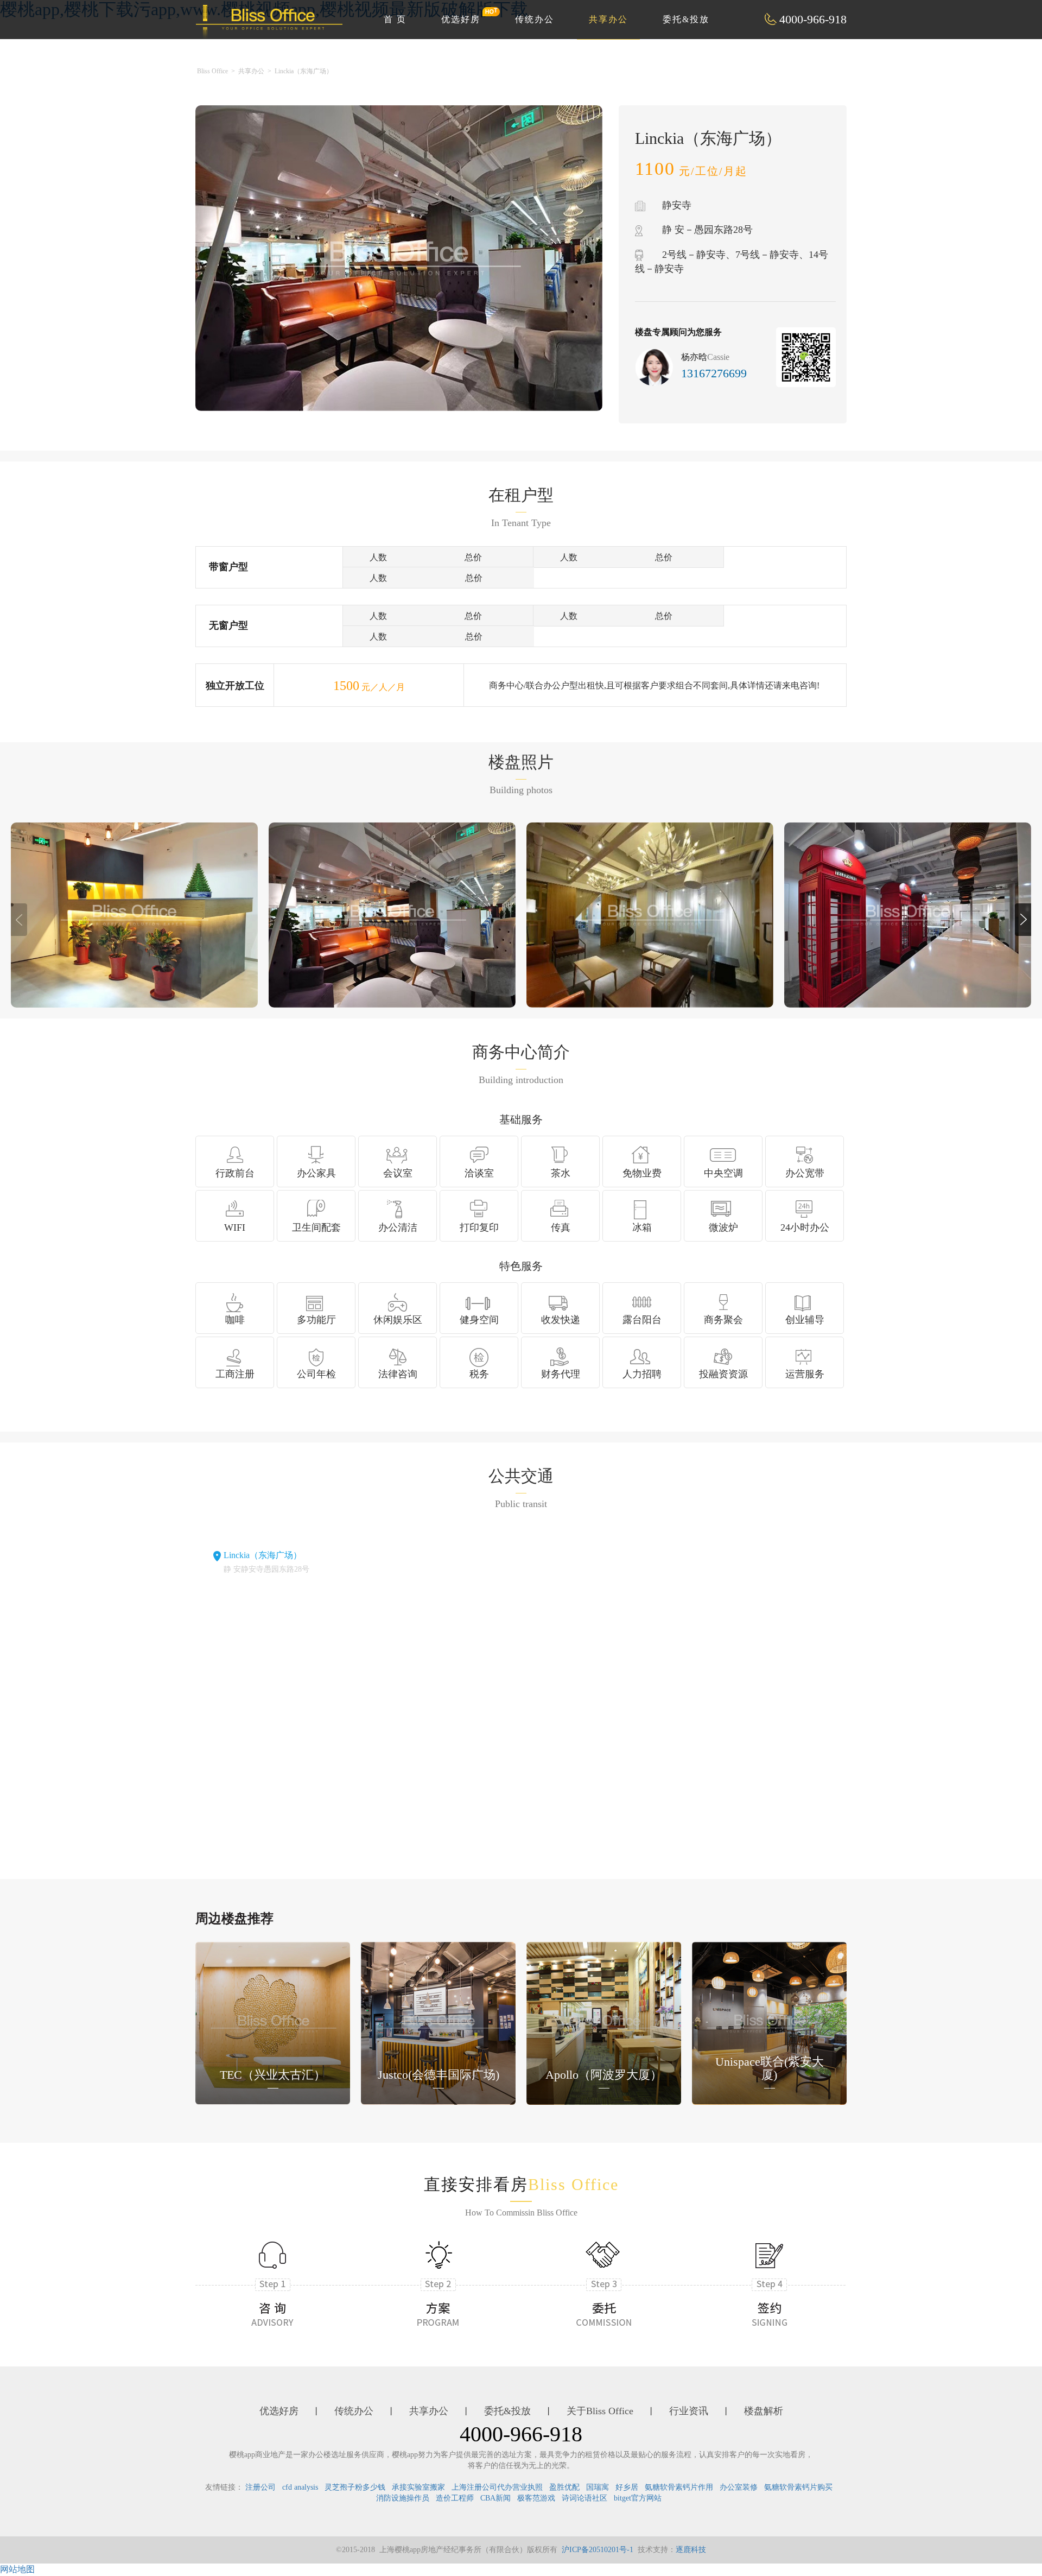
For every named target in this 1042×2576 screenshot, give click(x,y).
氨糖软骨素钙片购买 (798, 2487)
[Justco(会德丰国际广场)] (438, 2023)
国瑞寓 (598, 2487)
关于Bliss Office (600, 2411)
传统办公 (535, 19)
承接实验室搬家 (418, 2487)
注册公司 (260, 2487)
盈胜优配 (564, 2487)
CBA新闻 (495, 2498)
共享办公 (608, 19)
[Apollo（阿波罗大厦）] (604, 2023)
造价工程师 (455, 2498)
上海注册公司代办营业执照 (497, 2487)
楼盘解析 (764, 2411)
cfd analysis (300, 2487)
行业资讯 (689, 2411)
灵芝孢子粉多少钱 (355, 2487)
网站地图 (17, 2569)
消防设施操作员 (403, 2498)
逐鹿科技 (691, 2550)
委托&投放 (686, 19)
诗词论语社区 (584, 2498)
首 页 (395, 19)
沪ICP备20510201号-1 (598, 2550)
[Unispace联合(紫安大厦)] (769, 2023)
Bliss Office (212, 71)
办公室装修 (739, 2487)
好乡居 (627, 2487)
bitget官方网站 (638, 2498)
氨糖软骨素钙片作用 (679, 2487)
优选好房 (461, 19)
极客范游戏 (536, 2498)
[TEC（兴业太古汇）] (273, 2023)
